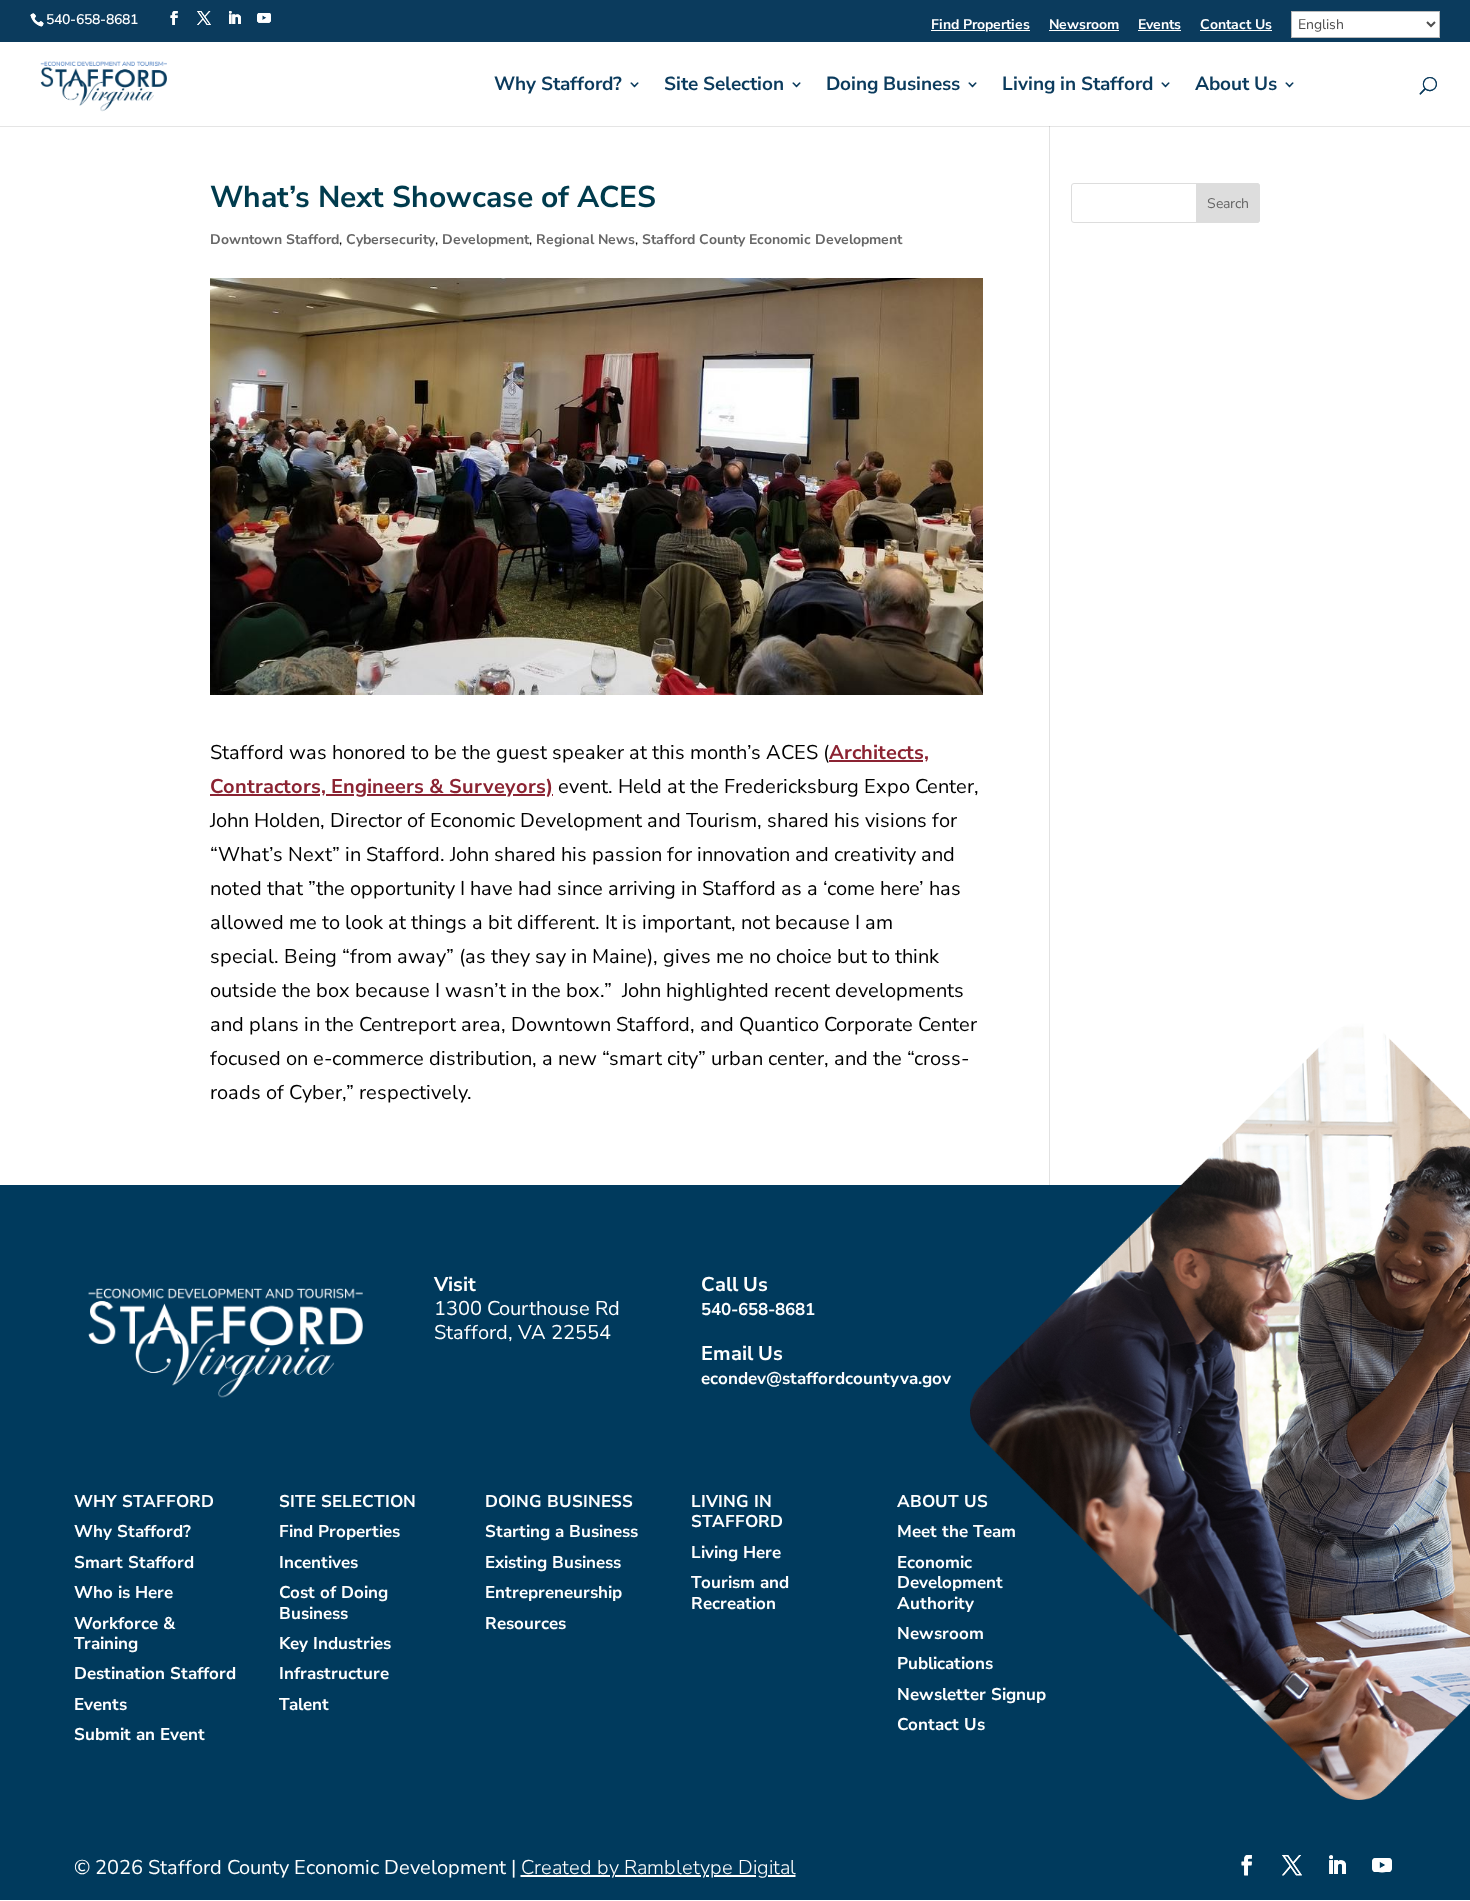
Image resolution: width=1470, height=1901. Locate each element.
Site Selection (724, 87)
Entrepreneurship (553, 1593)
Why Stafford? (558, 87)
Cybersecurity (390, 239)
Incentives (318, 1563)
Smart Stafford (134, 1563)
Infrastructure (334, 1674)
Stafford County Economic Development (772, 239)
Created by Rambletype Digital (658, 1867)
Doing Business (893, 87)
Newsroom (1084, 26)
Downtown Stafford (274, 239)
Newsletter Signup (971, 1695)
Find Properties (980, 26)
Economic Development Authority (950, 1584)
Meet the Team (956, 1532)
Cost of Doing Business (333, 1603)
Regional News (585, 239)
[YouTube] (264, 19)
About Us (1236, 87)
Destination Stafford (155, 1674)
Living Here (736, 1553)
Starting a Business (561, 1532)
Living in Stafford (1077, 87)
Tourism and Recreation (740, 1593)
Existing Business (553, 1563)
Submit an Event (139, 1735)
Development (485, 239)
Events (1159, 26)
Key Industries (335, 1644)
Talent (304, 1705)
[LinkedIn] (234, 19)
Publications (945, 1664)
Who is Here (123, 1593)
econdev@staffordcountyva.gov (826, 1378)
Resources (525, 1624)
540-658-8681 (758, 1309)
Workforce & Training (124, 1634)
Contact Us (1236, 26)
